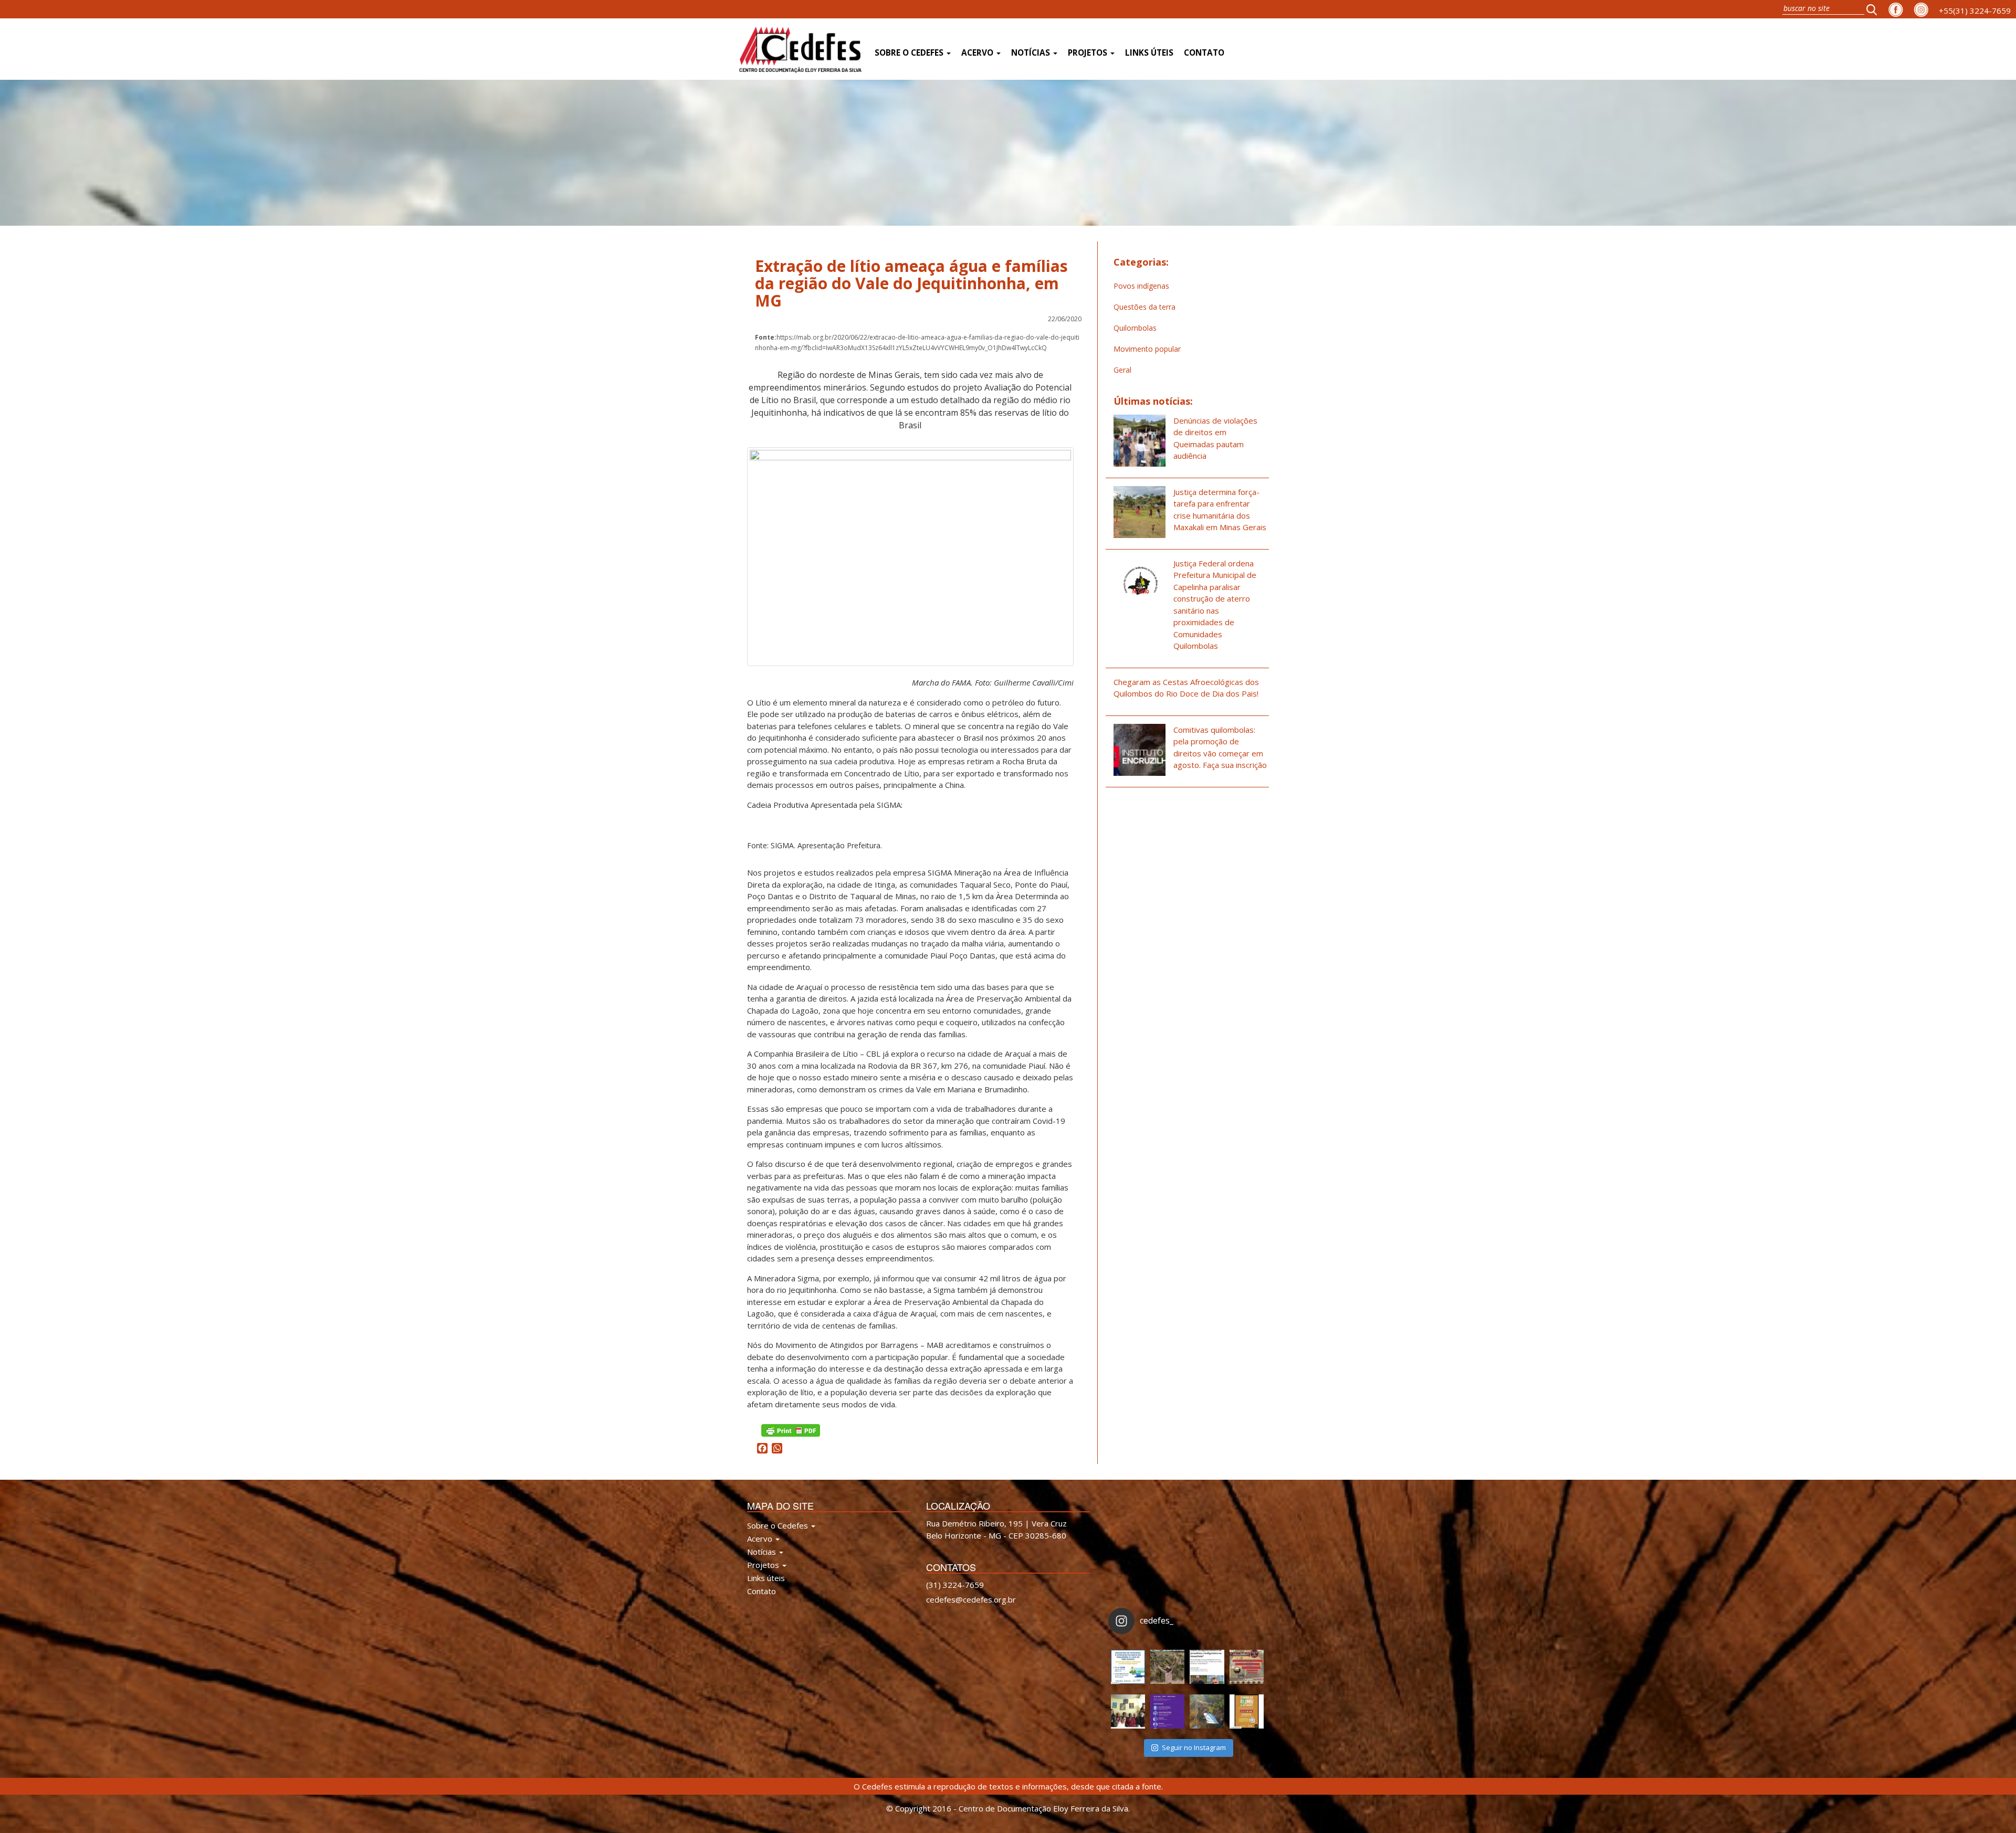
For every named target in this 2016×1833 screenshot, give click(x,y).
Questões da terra (1144, 307)
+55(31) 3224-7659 (1975, 10)
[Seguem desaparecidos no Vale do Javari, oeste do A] (1207, 1667)
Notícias (1032, 53)
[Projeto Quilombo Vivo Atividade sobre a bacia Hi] (1207, 1711)
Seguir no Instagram (1194, 1747)
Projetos (1089, 53)
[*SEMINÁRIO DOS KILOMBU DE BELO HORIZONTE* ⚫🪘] (1247, 1711)
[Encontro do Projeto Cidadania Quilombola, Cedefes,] (1128, 1711)
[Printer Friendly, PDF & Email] (791, 1430)
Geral (1122, 370)
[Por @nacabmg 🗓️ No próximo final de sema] (1128, 1667)
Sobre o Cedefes (910, 53)
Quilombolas (1135, 328)
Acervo (978, 53)
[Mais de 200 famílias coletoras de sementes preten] (1167, 1667)
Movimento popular (1147, 349)
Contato (1204, 53)
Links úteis (1149, 53)
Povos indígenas (1141, 286)
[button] (1875, 9)
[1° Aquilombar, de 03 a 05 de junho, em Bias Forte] (1247, 1667)
